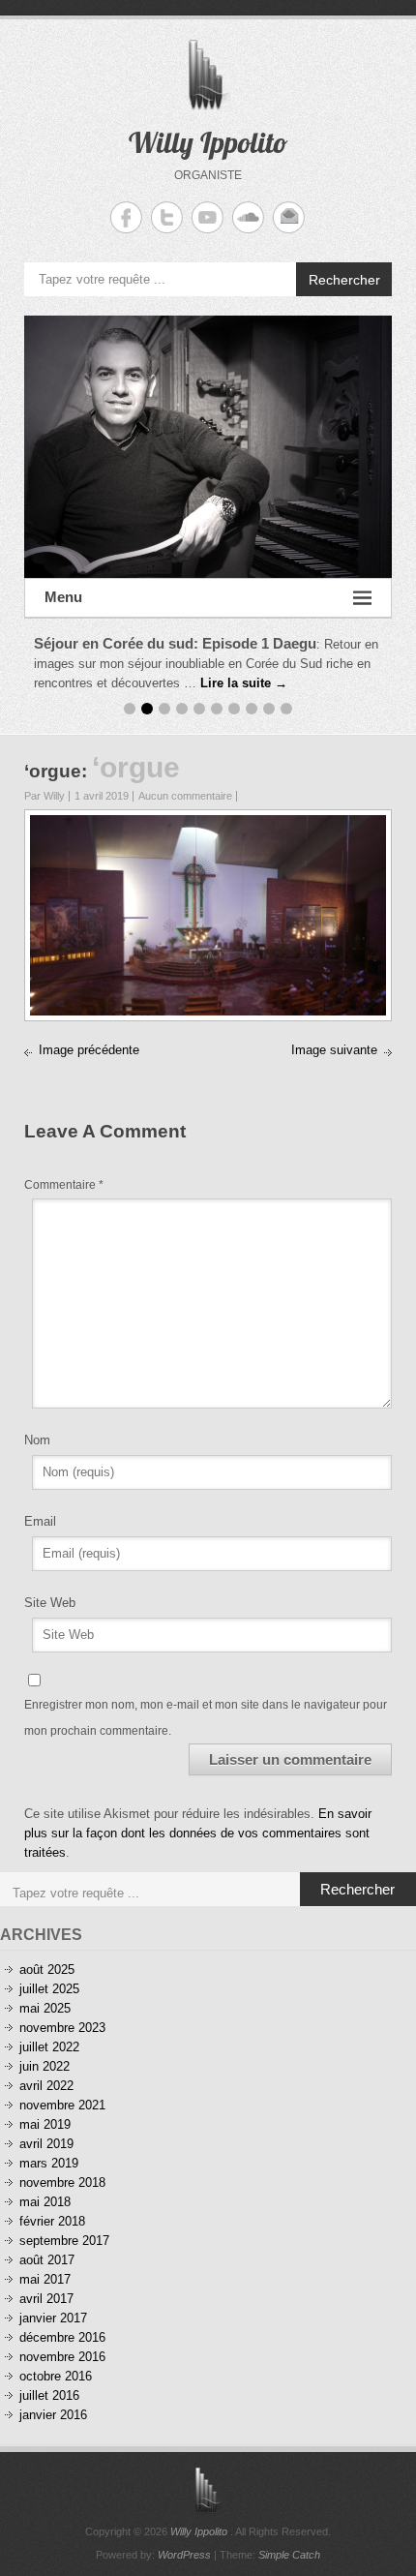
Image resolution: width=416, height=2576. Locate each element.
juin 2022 (45, 2066)
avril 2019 (46, 2144)
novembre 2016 (62, 2357)
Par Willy (45, 796)
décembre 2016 (62, 2337)
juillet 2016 (49, 2395)
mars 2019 (49, 2163)
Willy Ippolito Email (289, 217)
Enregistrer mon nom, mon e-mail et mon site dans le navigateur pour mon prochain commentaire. (206, 1717)
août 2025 (47, 1970)
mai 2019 (45, 2124)
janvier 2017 (53, 2318)
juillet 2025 (49, 1989)
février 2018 (52, 2221)
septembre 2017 (64, 2241)
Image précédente (89, 1050)
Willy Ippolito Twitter (167, 217)
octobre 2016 (56, 2376)
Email (40, 1521)
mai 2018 (45, 2202)
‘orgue (53, 771)
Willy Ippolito (208, 142)
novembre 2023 (62, 2028)
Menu (63, 597)
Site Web (50, 1603)
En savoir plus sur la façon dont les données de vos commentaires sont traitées (198, 1833)
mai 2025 (45, 2008)
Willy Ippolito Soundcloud (248, 217)
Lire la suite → (244, 683)
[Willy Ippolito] (208, 447)
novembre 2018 (62, 2182)
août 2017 (47, 2260)
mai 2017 (45, 2279)
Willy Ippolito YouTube (208, 217)
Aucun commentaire (185, 796)
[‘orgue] (208, 824)
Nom (37, 1440)
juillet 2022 (49, 2047)
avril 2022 (46, 2086)
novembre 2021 (62, 2105)
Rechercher (344, 280)
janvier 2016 (53, 2415)
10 (286, 709)
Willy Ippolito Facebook (126, 217)
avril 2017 (46, 2299)
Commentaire (64, 1185)
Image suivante (334, 1050)
